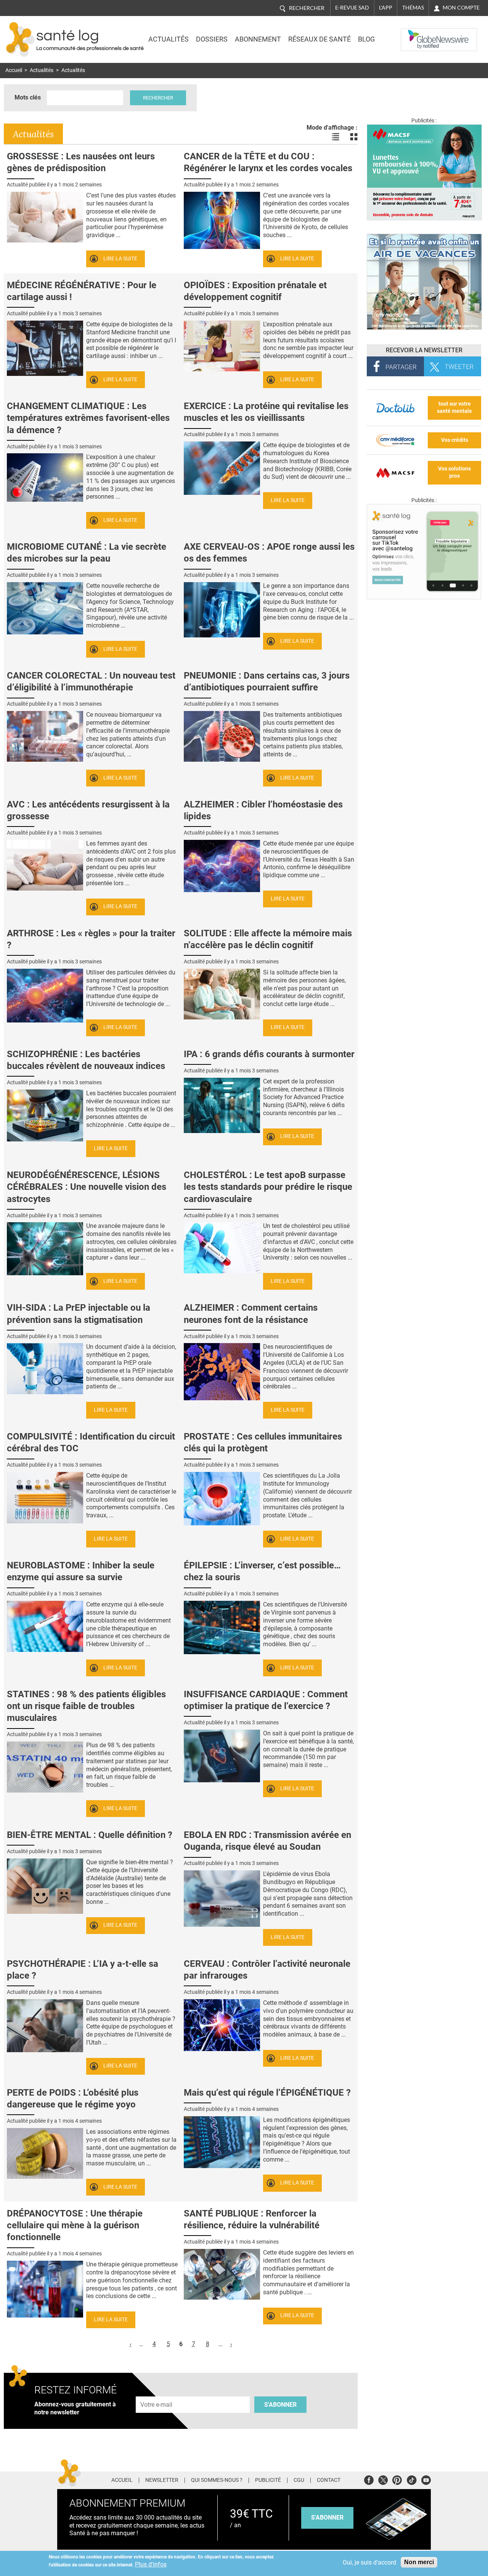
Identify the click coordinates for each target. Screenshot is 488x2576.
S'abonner (280, 2405)
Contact (329, 2480)
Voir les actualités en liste (335, 137)
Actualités (169, 39)
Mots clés (28, 97)
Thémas (413, 8)
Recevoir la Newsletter (424, 350)
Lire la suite (120, 259)
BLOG (366, 39)
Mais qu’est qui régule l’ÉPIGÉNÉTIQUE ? (267, 2093)
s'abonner (327, 2517)
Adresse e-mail (157, 2392)
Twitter (383, 2479)
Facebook (369, 2479)
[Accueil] (20, 39)
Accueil (14, 70)
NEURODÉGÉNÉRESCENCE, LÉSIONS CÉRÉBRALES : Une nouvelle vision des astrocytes (87, 1187)
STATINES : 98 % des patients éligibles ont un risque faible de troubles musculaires (86, 1706)
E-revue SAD (352, 8)
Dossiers (212, 39)
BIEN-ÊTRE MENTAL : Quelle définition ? (90, 1835)
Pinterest (397, 2479)
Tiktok (412, 2479)
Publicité (268, 2480)
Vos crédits (455, 440)
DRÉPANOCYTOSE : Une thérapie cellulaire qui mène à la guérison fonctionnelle (75, 2225)
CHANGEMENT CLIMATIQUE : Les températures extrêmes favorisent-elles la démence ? (88, 418)
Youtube (426, 2479)
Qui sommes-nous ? (217, 2480)
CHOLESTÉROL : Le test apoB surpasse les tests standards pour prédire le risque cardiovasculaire (268, 1187)
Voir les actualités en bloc (354, 137)
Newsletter (162, 2480)
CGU (299, 2480)
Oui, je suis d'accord (369, 2562)
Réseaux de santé (319, 39)
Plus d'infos (151, 2564)
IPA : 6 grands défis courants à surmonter (269, 1054)
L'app (386, 8)
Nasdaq (416, 34)
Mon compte (461, 8)
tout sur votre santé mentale (454, 408)
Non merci (419, 2562)
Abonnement (258, 39)
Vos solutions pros (454, 472)
